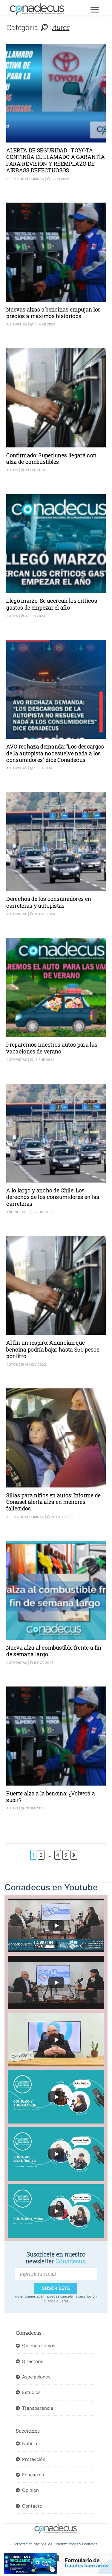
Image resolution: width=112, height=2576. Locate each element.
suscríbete (56, 2288)
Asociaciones (36, 2377)
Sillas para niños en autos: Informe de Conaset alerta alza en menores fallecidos (53, 1502)
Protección (34, 2459)
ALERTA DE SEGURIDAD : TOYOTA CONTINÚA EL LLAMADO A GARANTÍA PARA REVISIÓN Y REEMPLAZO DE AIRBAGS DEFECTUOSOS (56, 160)
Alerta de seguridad (25, 179)
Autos (12, 470)
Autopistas (17, 324)
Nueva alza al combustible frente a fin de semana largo (54, 1651)
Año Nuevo (16, 1212)
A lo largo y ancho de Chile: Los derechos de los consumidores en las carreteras (53, 1197)
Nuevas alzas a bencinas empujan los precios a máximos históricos (53, 313)
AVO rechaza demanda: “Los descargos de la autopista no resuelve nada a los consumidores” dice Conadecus (55, 753)
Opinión (30, 2490)
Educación (33, 2475)
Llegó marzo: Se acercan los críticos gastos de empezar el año (52, 604)
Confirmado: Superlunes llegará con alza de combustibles (51, 459)
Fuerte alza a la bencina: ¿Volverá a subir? (51, 1797)
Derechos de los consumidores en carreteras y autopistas (49, 902)
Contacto (32, 2506)
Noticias (31, 2443)
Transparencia (38, 2408)
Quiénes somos (39, 2346)
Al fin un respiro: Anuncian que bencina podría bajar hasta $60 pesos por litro (53, 1349)
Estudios (31, 2392)
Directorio (33, 2361)
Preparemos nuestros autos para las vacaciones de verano (52, 1048)
